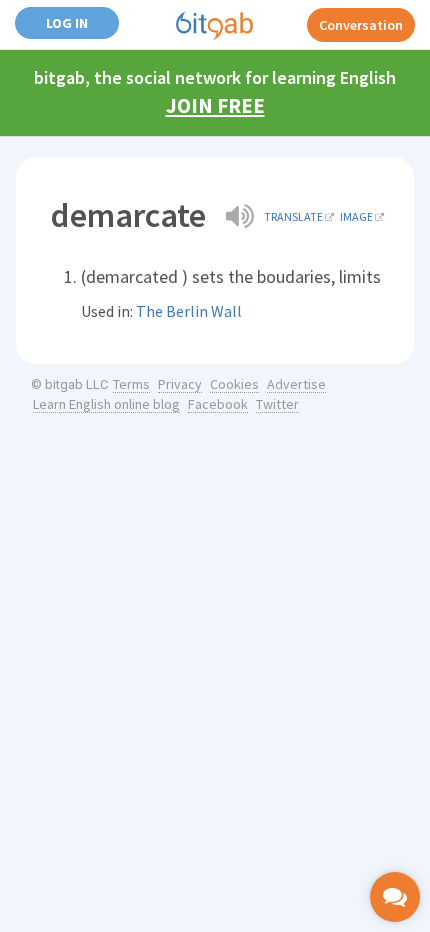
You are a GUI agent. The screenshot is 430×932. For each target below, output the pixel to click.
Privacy (180, 384)
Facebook (218, 404)
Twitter (277, 404)
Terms (131, 384)
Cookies (234, 384)
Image (356, 216)
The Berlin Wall (189, 311)
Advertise (296, 384)
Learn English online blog (106, 404)
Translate (293, 216)
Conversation (361, 25)
